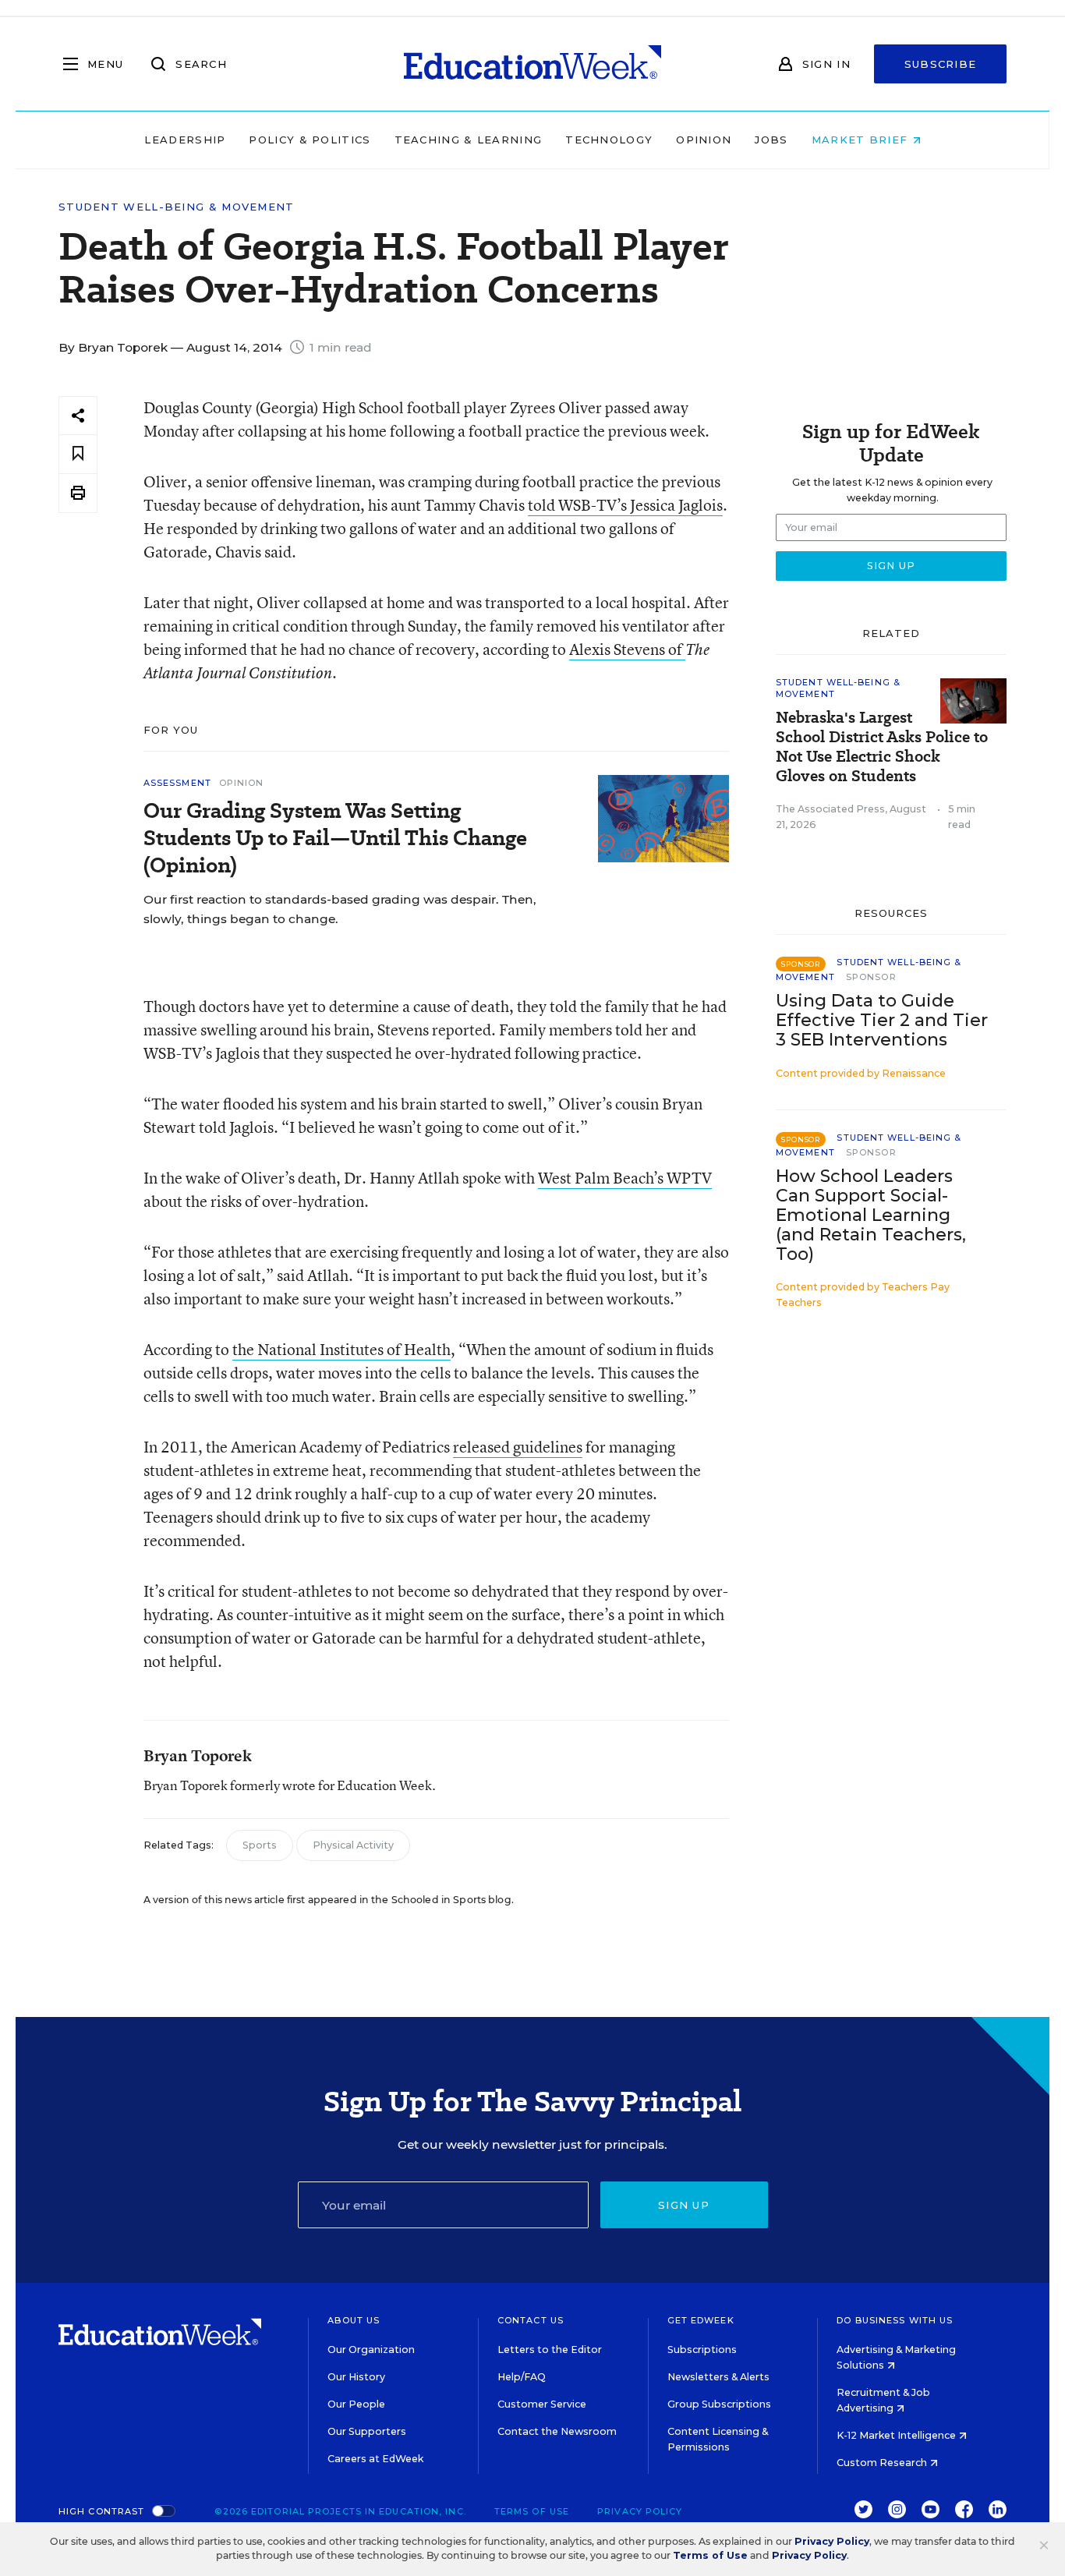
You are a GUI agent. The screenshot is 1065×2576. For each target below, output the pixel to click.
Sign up (684, 2205)
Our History (356, 2377)
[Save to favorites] (78, 454)
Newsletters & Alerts (718, 2377)
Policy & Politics (310, 140)
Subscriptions (702, 2350)
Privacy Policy (640, 2511)
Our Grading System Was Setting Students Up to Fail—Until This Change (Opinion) (335, 838)
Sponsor (871, 977)
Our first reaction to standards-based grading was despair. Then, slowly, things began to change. (340, 909)
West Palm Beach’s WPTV (625, 1178)
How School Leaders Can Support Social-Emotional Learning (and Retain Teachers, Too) (871, 1215)
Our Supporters (367, 2431)
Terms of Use (532, 2511)
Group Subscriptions (719, 2404)
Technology (609, 140)
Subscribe (941, 64)
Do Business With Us (895, 2320)
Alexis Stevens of (627, 649)
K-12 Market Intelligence (897, 2435)
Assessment (177, 783)
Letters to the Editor (550, 2350)
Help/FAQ (522, 2377)
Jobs (771, 140)
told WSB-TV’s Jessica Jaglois (625, 505)
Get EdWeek (701, 2320)
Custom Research (883, 2463)
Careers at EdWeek (375, 2459)
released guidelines (518, 1447)
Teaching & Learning (469, 140)
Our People (356, 2404)
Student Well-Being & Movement (177, 207)
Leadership (185, 140)
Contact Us (531, 2320)
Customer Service (542, 2404)
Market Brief (862, 140)
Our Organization (371, 2350)
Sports (260, 1845)
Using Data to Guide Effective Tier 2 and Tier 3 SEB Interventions (882, 1020)
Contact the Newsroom (557, 2431)
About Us (354, 2320)
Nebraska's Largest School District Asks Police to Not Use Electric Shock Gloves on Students (882, 747)
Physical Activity (353, 1845)
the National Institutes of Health (341, 1349)
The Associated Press (830, 809)
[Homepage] (532, 64)
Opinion (704, 140)
